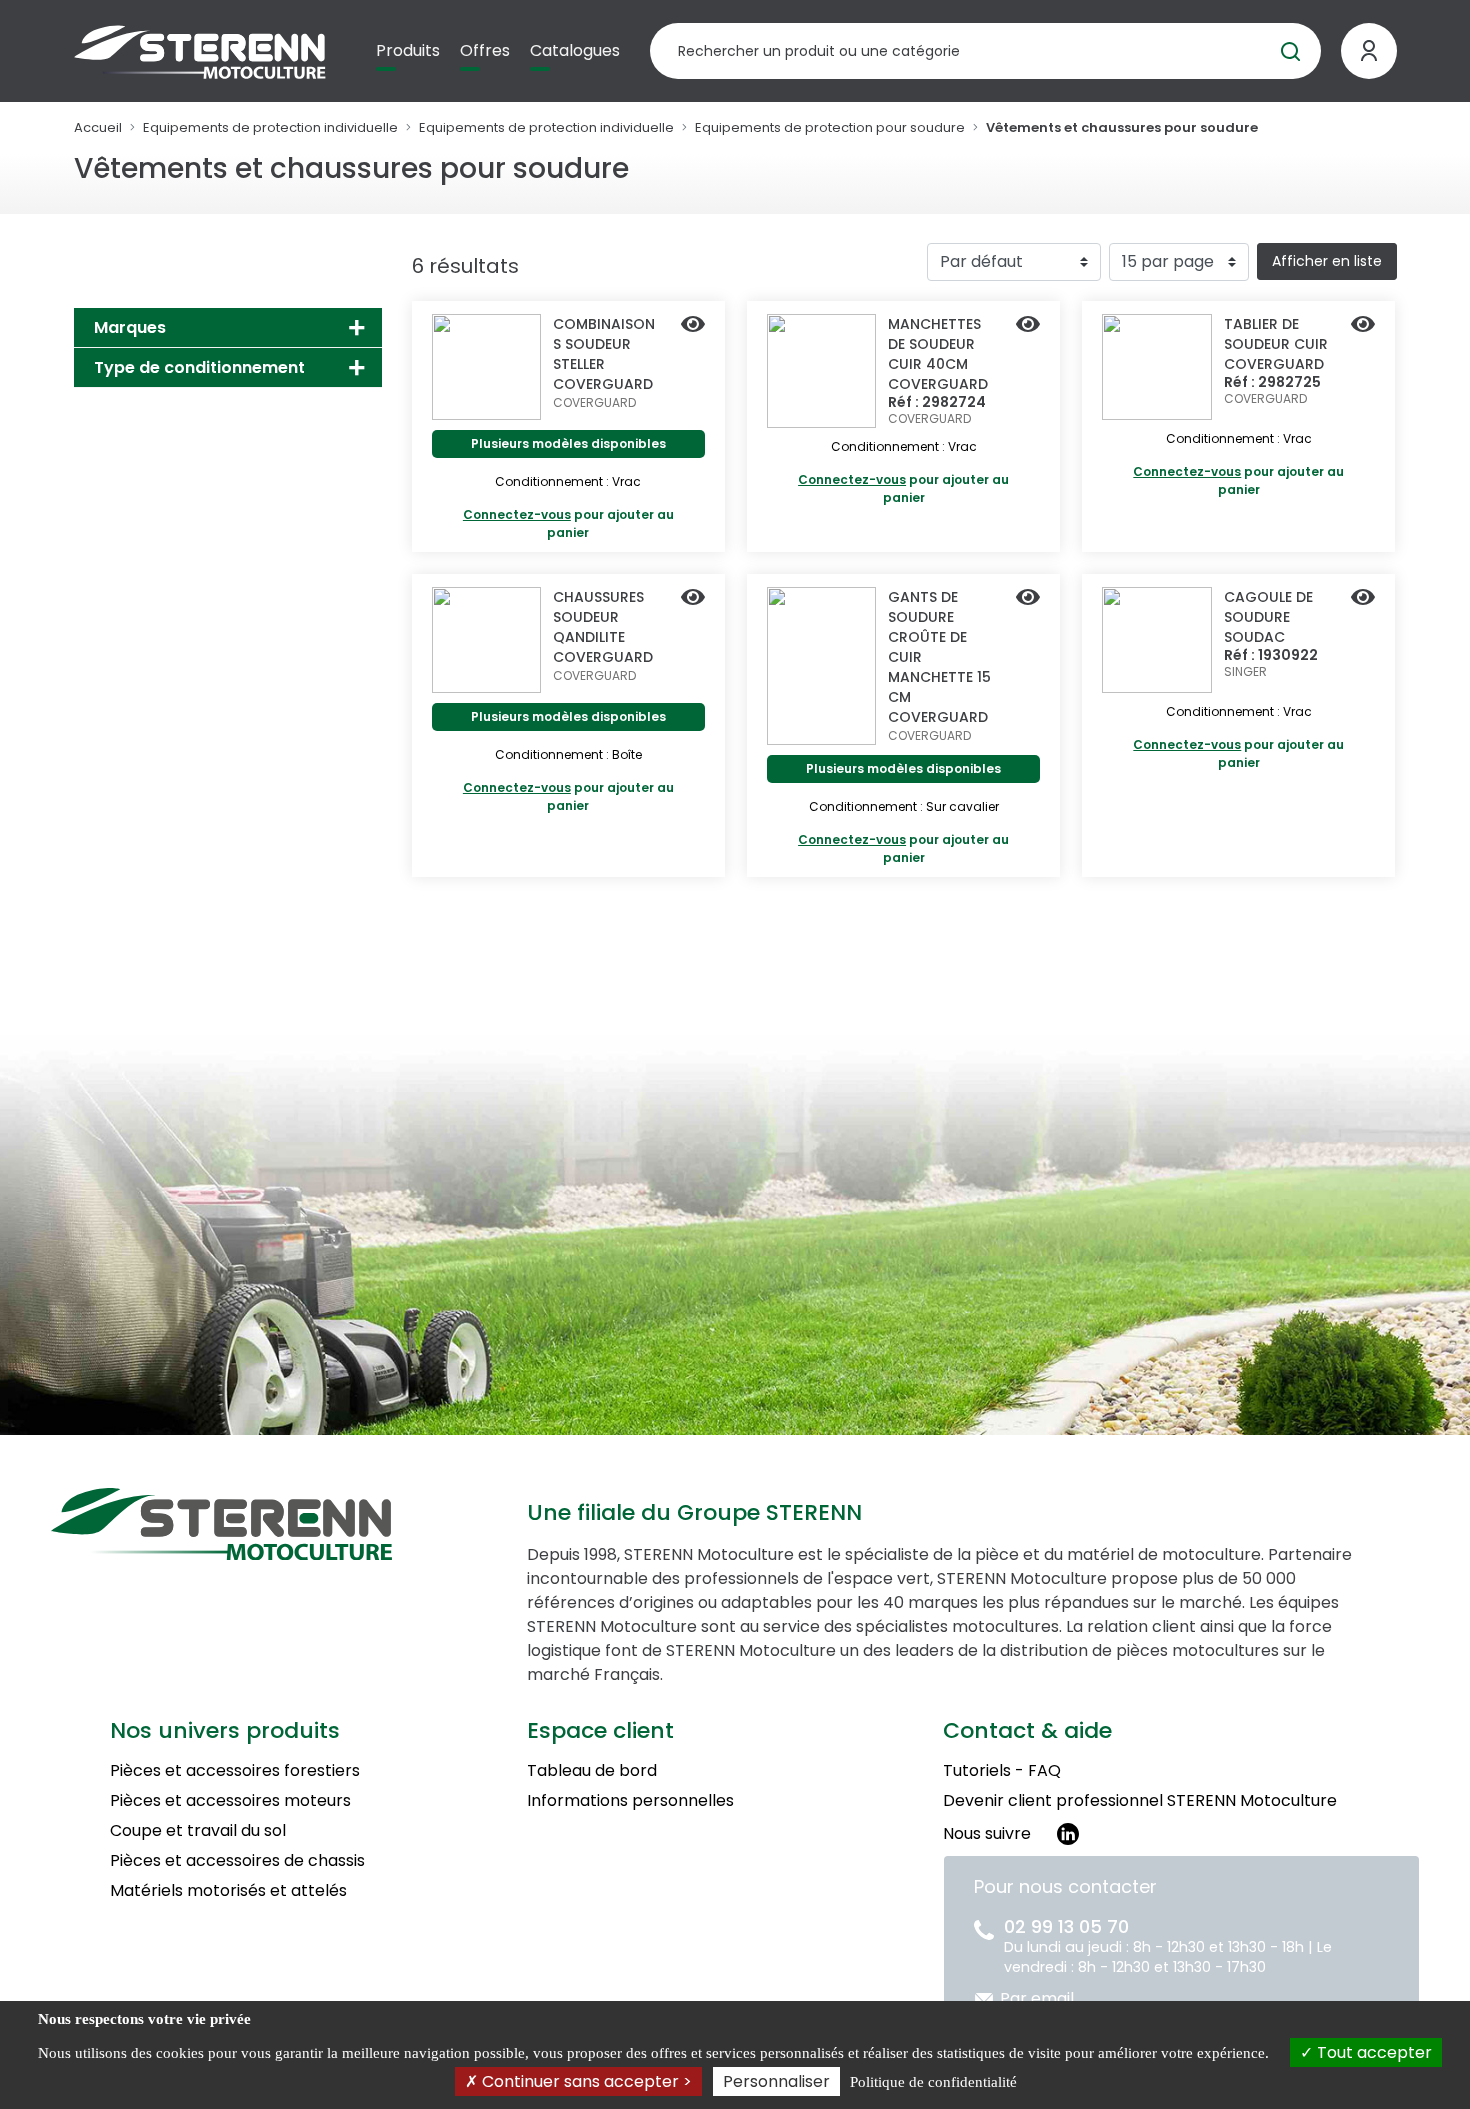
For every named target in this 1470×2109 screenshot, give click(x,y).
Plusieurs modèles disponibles (568, 443)
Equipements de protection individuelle (270, 127)
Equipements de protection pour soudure (830, 127)
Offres (485, 50)
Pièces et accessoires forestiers (235, 1770)
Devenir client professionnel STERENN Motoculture (1140, 1800)
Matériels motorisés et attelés (228, 1890)
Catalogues (575, 50)
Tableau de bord (592, 1770)
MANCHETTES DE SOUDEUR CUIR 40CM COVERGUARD (938, 354)
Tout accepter (1372, 2052)
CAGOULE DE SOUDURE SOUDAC (1268, 617)
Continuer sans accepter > (585, 2081)
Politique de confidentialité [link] (933, 2082)
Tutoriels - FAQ (1002, 1770)
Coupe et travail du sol (198, 1830)
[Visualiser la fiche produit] (693, 326)
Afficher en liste (1327, 261)
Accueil (98, 127)
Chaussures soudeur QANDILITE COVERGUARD (603, 627)
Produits (408, 50)
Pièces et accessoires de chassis (237, 1860)
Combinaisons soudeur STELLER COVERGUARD (604, 354)
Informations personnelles (630, 1800)
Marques (130, 327)
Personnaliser (776, 2081)
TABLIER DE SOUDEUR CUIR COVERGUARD (1276, 344)
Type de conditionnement (199, 367)
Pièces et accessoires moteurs (230, 1800)
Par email (1037, 1998)
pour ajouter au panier (568, 523)
